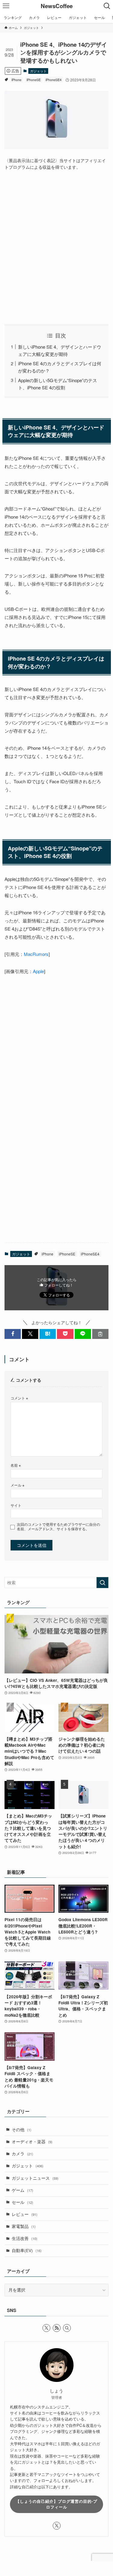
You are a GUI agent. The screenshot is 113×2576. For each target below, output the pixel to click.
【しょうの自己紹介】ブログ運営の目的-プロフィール (56, 2504)
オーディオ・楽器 (32, 2142)
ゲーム (22, 2190)
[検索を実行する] (102, 1583)
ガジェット (38, 71)
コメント (19, 1398)
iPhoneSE (34, 80)
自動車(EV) (27, 2250)
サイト (16, 1505)
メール (17, 1485)
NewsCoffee (57, 6)
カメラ (22, 2154)
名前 (16, 1465)
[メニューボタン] (6, 6)
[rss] (57, 2328)
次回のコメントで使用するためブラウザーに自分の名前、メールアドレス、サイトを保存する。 (58, 1527)
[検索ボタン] (107, 6)
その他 (22, 2130)
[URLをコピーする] (100, 1334)
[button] (13, 1334)
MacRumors (36, 954)
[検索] (67, 2328)
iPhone (16, 80)
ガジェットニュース (35, 2178)
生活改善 (25, 2238)
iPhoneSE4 (53, 80)
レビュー (25, 2214)
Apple (38, 971)
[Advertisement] (56, 247)
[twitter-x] (46, 2328)
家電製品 (24, 2226)
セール (22, 2202)
